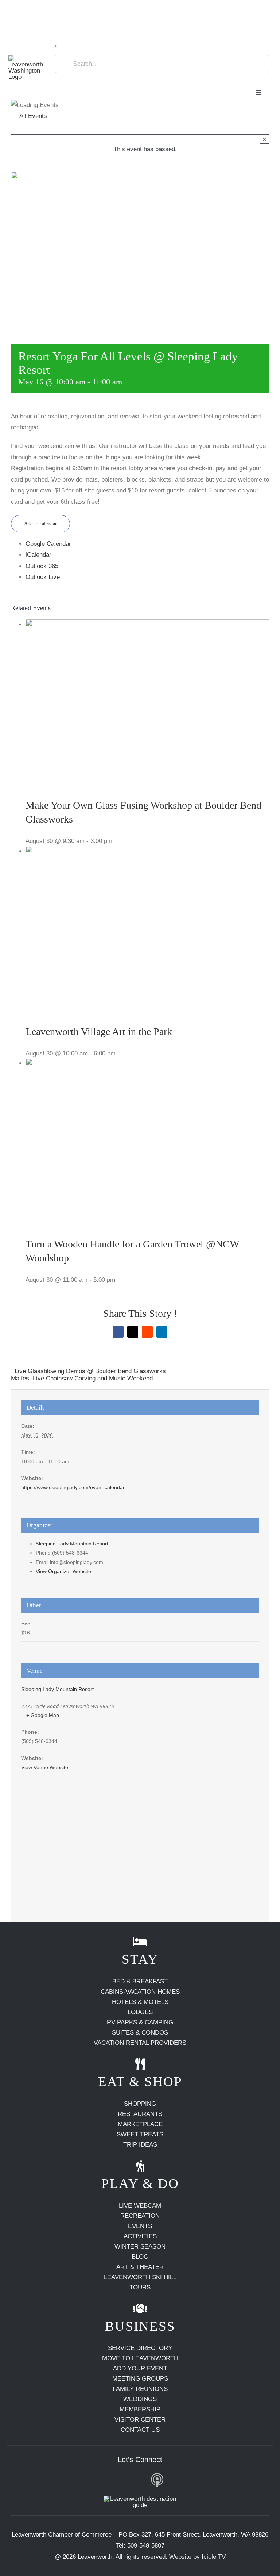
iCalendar (38, 555)
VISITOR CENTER (140, 2420)
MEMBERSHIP (140, 2409)
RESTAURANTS (140, 2114)
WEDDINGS (140, 2399)
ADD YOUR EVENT (140, 2368)
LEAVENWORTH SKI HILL (140, 2277)
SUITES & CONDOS (140, 2033)
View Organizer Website (63, 1571)
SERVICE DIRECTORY (140, 2348)
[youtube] (121, 2480)
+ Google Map (43, 1715)
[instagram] (104, 2480)
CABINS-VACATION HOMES (140, 1992)
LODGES (140, 2012)
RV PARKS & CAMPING (140, 2022)
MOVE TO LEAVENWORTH (140, 2358)
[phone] (193, 2480)
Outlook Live (43, 577)
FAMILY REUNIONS (140, 2389)
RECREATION (140, 2216)
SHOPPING (140, 2104)
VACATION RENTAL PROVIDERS (140, 2043)
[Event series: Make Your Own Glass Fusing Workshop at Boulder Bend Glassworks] (117, 841)
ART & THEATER (140, 2267)
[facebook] (87, 2480)
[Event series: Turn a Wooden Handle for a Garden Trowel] (120, 1280)
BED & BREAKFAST (140, 1981)
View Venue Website (45, 1767)
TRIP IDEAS (140, 2145)
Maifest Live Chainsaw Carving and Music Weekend (82, 1378)
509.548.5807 (31, 9)
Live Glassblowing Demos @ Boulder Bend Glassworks (90, 1371)
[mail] (176, 2480)
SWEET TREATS (140, 2134)
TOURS (140, 2287)
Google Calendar (48, 544)
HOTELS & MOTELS (140, 2002)
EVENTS (140, 2226)
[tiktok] (138, 2480)
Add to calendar (40, 524)
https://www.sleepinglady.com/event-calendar (73, 1487)
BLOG (140, 2257)
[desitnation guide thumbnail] (140, 2499)
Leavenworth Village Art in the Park (99, 1032)
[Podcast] (157, 2481)
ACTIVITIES (140, 2236)
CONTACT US (140, 2430)
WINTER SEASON (140, 2247)
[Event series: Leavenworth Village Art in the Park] (120, 1053)
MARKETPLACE (140, 2124)
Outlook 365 (42, 566)
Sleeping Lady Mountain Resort (72, 1544)
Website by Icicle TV (197, 2557)
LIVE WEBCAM (140, 2206)
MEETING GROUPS (140, 2379)
